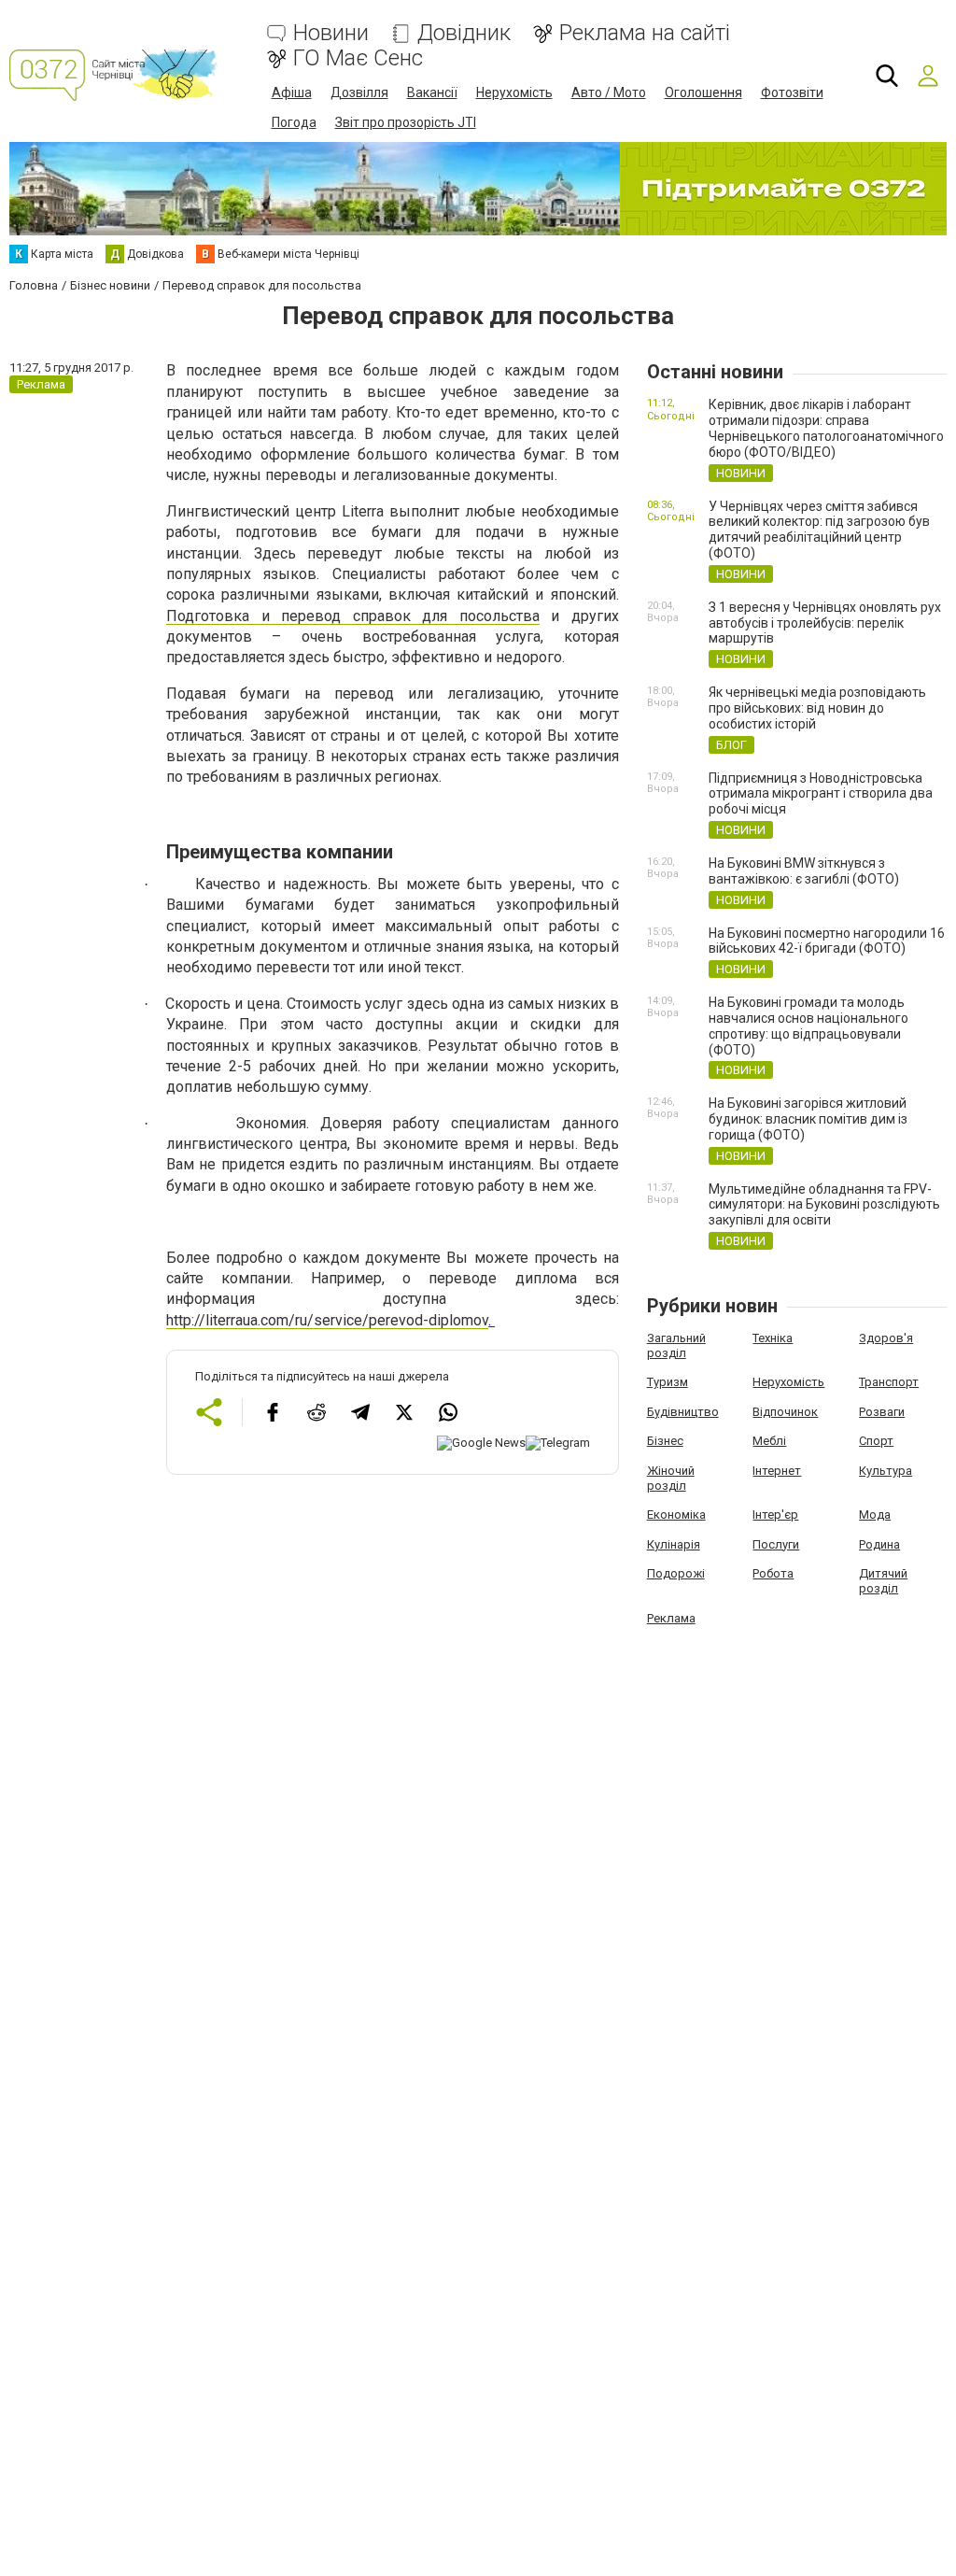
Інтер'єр (775, 1514)
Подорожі (676, 1573)
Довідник (464, 33)
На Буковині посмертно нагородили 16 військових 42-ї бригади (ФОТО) (827, 941)
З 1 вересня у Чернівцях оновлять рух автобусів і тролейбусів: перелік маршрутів (825, 623)
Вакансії (432, 92)
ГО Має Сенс (358, 58)
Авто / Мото (609, 92)
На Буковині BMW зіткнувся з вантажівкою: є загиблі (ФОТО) (804, 871)
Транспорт (889, 1382)
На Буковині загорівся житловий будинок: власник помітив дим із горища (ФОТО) (808, 1119)
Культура (886, 1471)
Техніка (773, 1338)
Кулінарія (674, 1544)
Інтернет (777, 1471)
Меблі (769, 1441)
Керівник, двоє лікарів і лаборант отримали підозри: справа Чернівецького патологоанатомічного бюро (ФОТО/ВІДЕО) (826, 428)
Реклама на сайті (645, 33)
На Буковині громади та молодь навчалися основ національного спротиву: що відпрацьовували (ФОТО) (808, 1026)
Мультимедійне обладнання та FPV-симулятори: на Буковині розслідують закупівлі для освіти (824, 1205)
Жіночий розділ (671, 1478)
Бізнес (665, 1441)
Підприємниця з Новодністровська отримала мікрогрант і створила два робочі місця (821, 794)
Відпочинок (785, 1412)
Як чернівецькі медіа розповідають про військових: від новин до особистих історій (817, 708)
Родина (879, 1544)
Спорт (876, 1441)
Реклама (671, 1618)
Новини (331, 33)
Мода (875, 1514)
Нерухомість (514, 92)
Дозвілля (359, 92)
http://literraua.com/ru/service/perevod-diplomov (327, 1320)
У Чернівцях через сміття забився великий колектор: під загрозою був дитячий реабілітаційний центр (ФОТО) (819, 530)
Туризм (668, 1382)
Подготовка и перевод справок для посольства (353, 616)
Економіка (676, 1514)
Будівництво (683, 1412)
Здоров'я (886, 1338)
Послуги (776, 1544)
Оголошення (703, 92)
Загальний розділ (676, 1345)
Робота (773, 1573)
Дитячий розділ (883, 1581)
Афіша (292, 92)
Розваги (882, 1412)
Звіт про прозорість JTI (406, 122)
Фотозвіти (792, 92)
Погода (294, 122)
